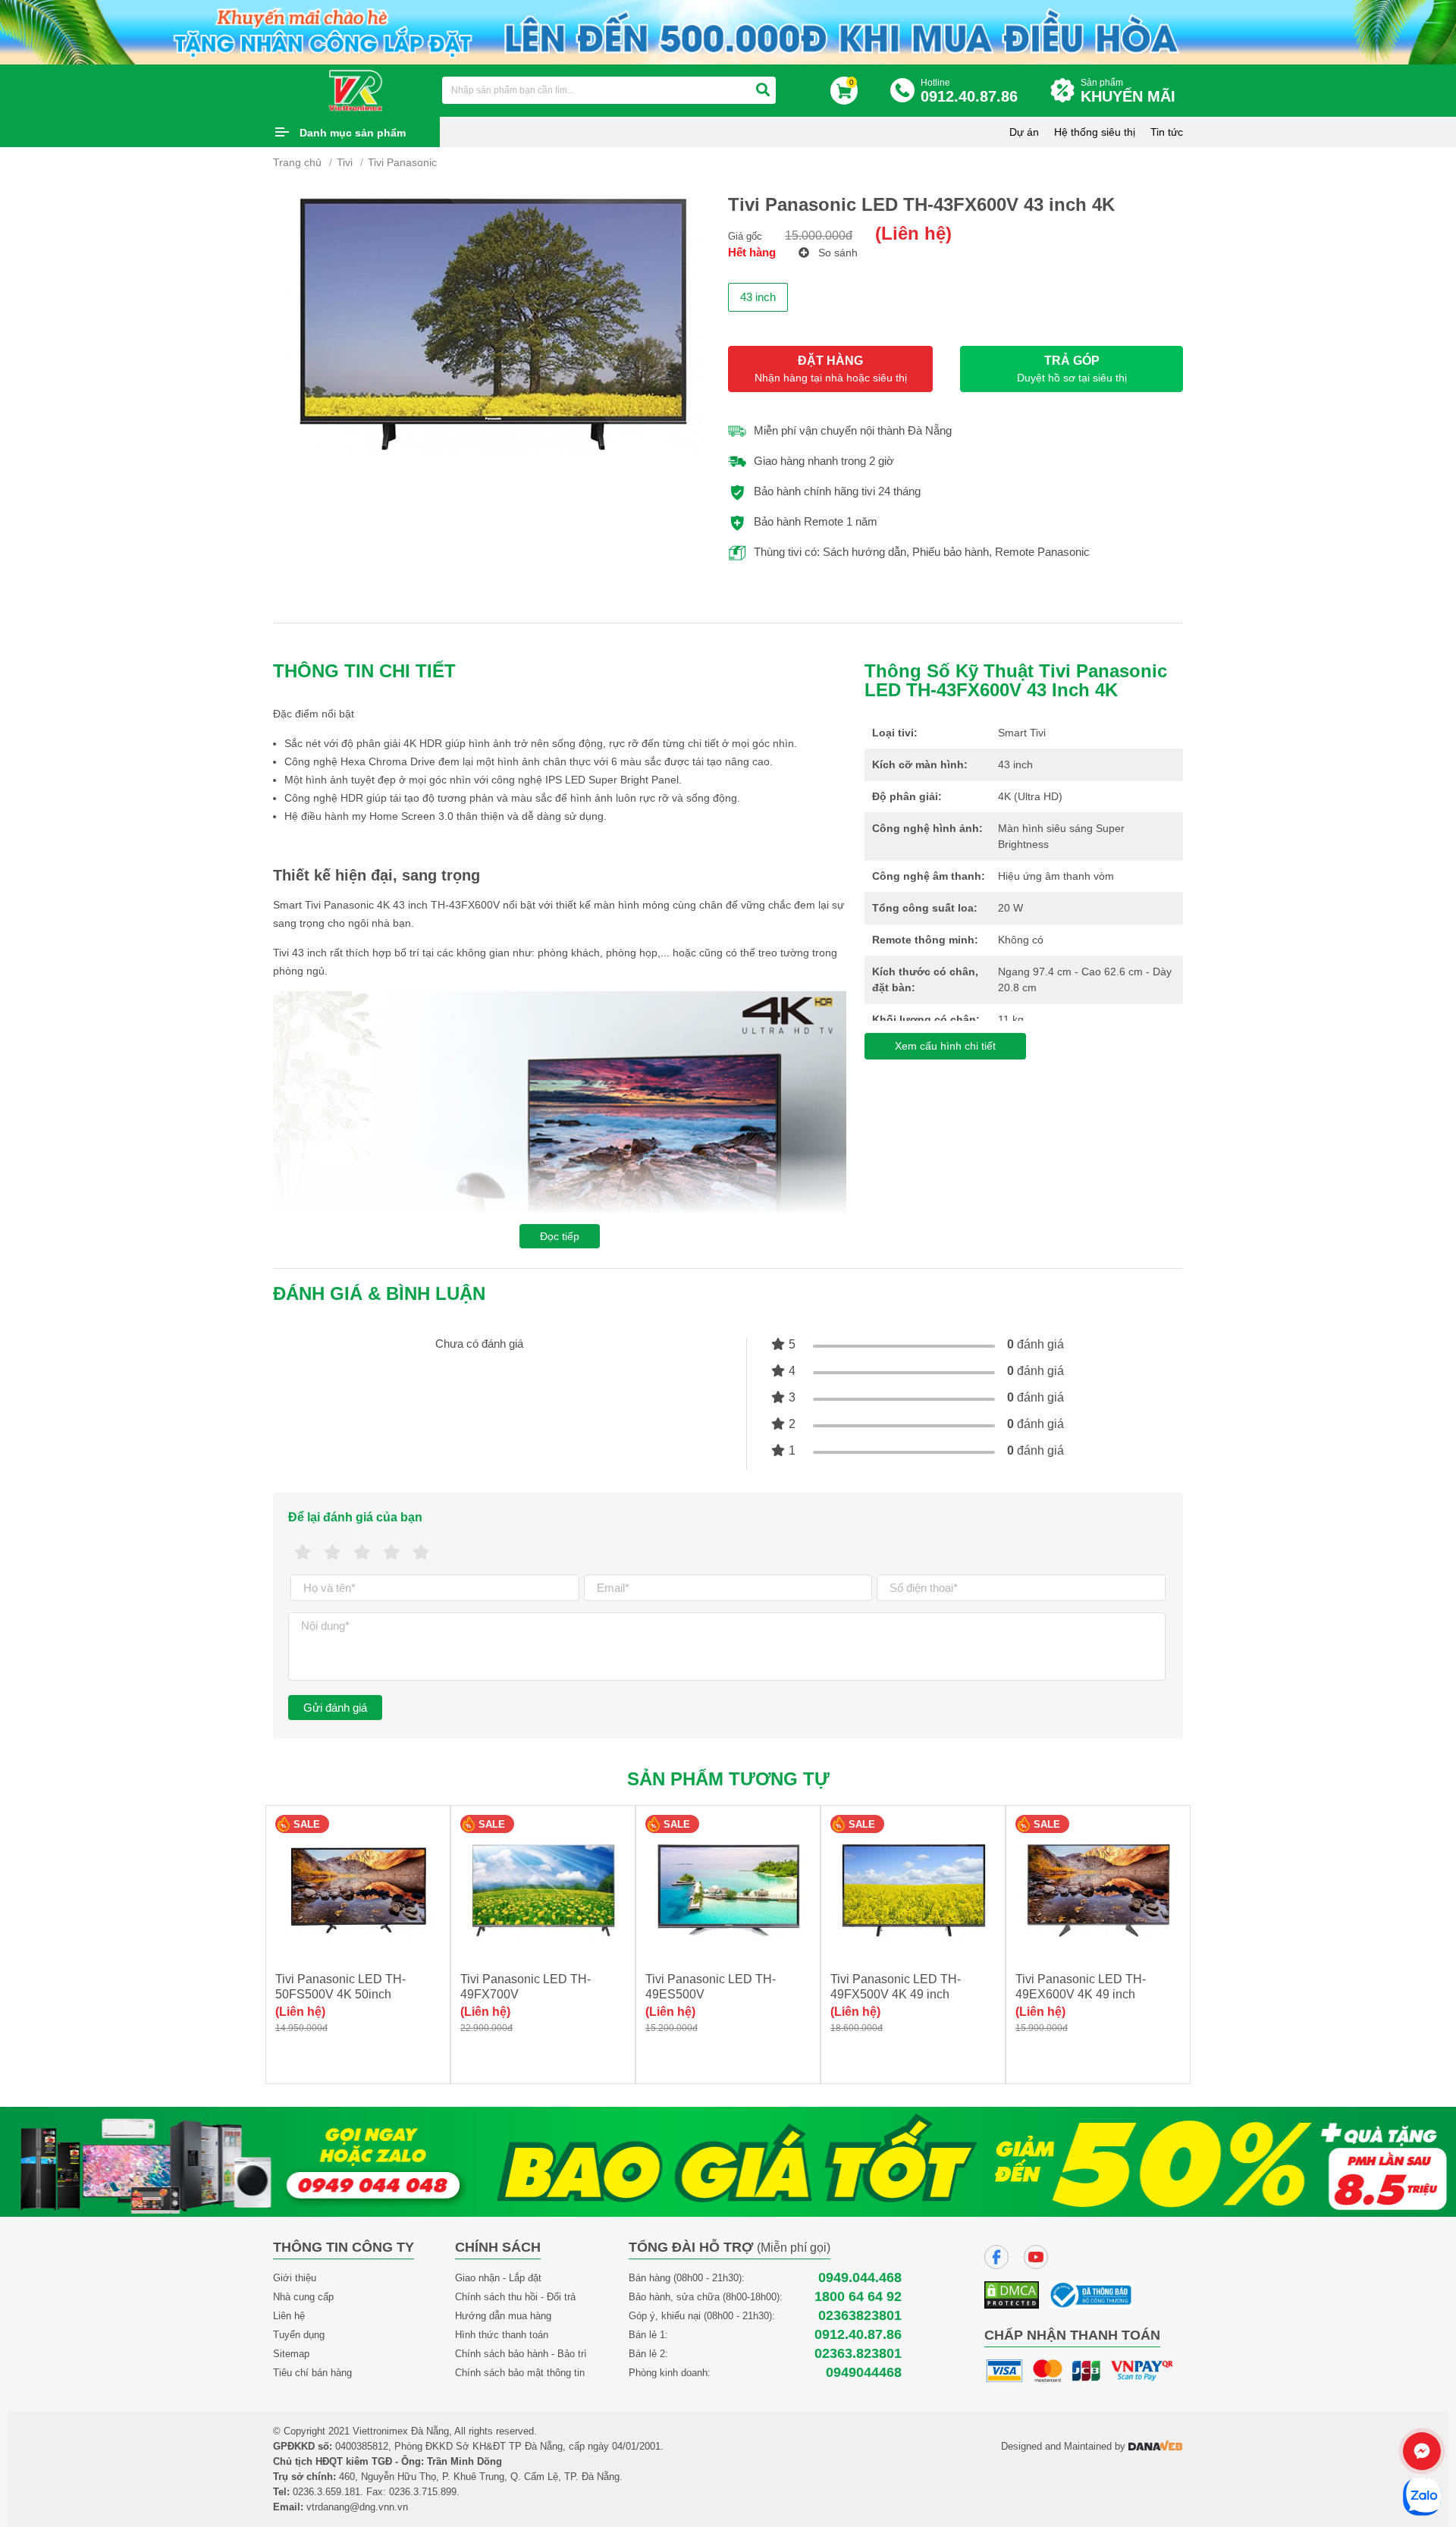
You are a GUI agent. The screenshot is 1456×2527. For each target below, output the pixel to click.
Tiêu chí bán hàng (312, 2373)
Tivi (345, 162)
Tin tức (1167, 132)
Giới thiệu (295, 2278)
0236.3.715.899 (423, 2492)
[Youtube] (1036, 2257)
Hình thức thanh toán (502, 2335)
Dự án (1024, 132)
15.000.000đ (819, 235)
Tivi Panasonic (402, 162)
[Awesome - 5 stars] (421, 1553)
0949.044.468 (860, 2278)
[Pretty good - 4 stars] (392, 1553)
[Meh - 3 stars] (362, 1553)
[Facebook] (996, 2257)
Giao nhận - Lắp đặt (498, 2278)
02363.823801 (858, 2354)
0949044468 (864, 2373)
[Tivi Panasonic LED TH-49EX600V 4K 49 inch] (1098, 1890)
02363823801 (860, 2316)
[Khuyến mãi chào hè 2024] (728, 31)
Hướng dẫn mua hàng (503, 2316)
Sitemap (291, 2354)
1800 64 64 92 (858, 2297)
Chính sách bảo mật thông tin (520, 2373)
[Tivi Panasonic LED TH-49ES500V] (728, 1890)
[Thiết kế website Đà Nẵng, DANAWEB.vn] (1156, 2446)
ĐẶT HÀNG (831, 369)
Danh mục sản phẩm (353, 133)
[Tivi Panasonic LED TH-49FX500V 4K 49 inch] (913, 1890)
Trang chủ (297, 162)
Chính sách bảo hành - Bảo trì (521, 2354)
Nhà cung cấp (303, 2297)
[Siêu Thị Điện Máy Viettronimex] (356, 89)
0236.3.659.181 (326, 2492)
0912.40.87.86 (858, 2335)
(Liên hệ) (913, 233)
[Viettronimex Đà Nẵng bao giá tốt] (728, 2161)
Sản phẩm (1128, 91)
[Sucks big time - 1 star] (303, 1553)
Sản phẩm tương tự (728, 1779)
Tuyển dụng (299, 2335)
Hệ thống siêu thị (1095, 132)
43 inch (758, 297)
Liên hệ (289, 2316)
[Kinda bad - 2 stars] (333, 1553)
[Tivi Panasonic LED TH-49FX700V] (543, 1890)
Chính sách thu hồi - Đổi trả (515, 2297)
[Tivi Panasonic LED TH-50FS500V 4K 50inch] (358, 1890)
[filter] (763, 90)
